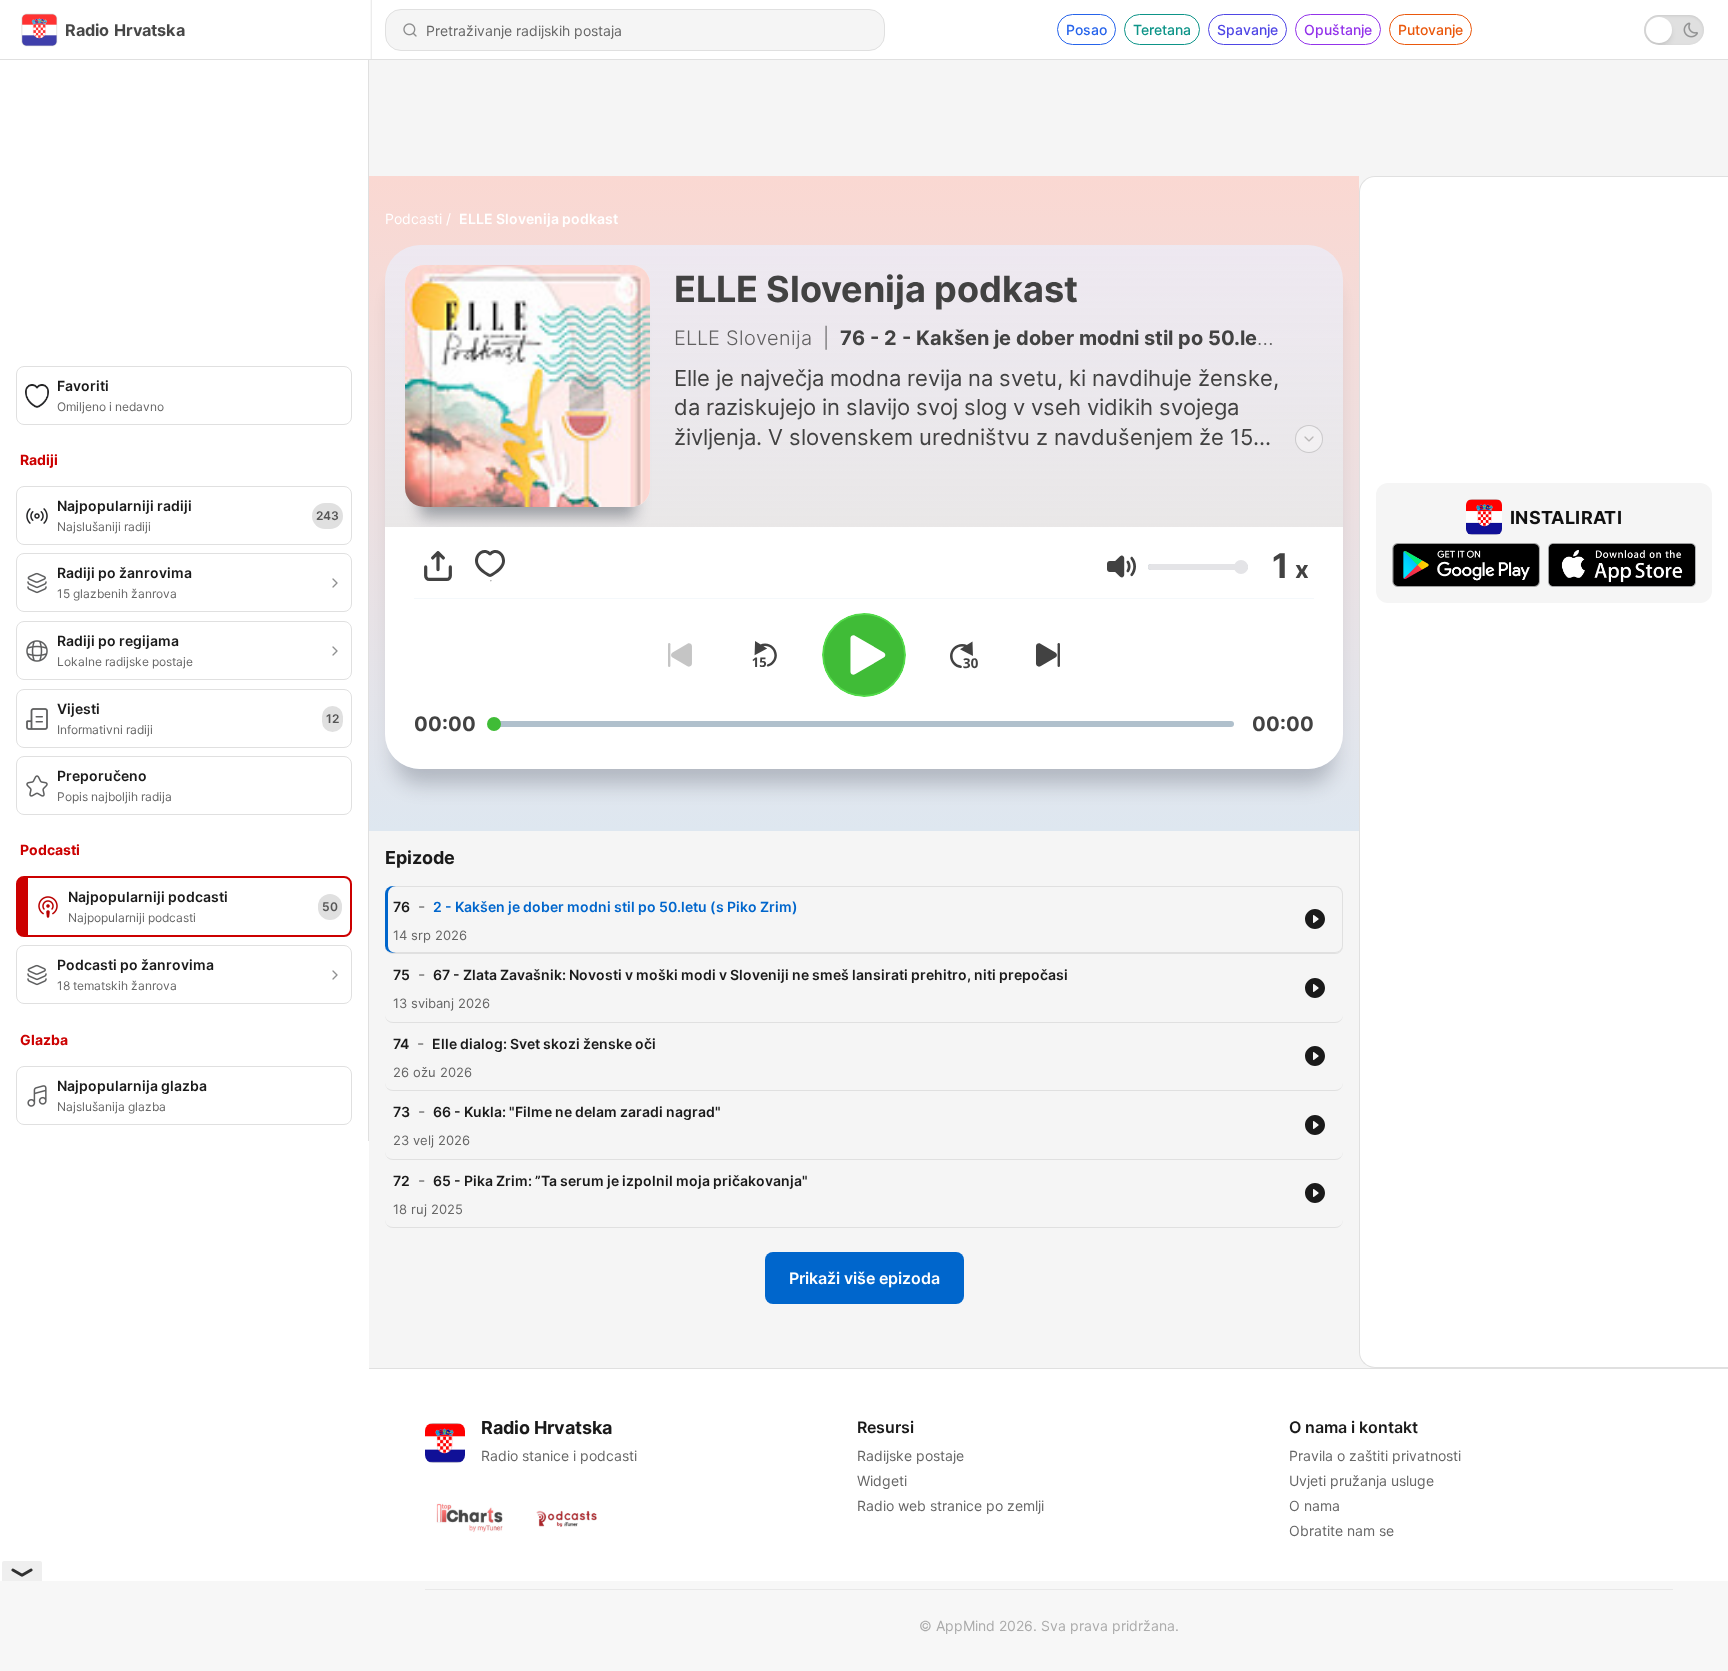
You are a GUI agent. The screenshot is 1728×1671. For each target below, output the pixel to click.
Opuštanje (1338, 29)
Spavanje (1247, 29)
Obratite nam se (1341, 1530)
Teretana (1162, 29)
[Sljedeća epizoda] (1044, 655)
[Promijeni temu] (1674, 30)
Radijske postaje (910, 1455)
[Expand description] (1309, 439)
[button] (1121, 566)
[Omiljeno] (490, 566)
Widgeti (882, 1480)
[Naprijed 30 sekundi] (964, 655)
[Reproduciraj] (864, 655)
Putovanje (1430, 29)
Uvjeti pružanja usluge (1361, 1480)
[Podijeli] (438, 566)
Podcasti (413, 218)
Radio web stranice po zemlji (950, 1505)
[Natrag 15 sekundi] (764, 655)
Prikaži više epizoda (864, 1278)
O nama (1314, 1505)
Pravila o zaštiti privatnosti (1375, 1455)
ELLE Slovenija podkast (538, 218)
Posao (1086, 29)
